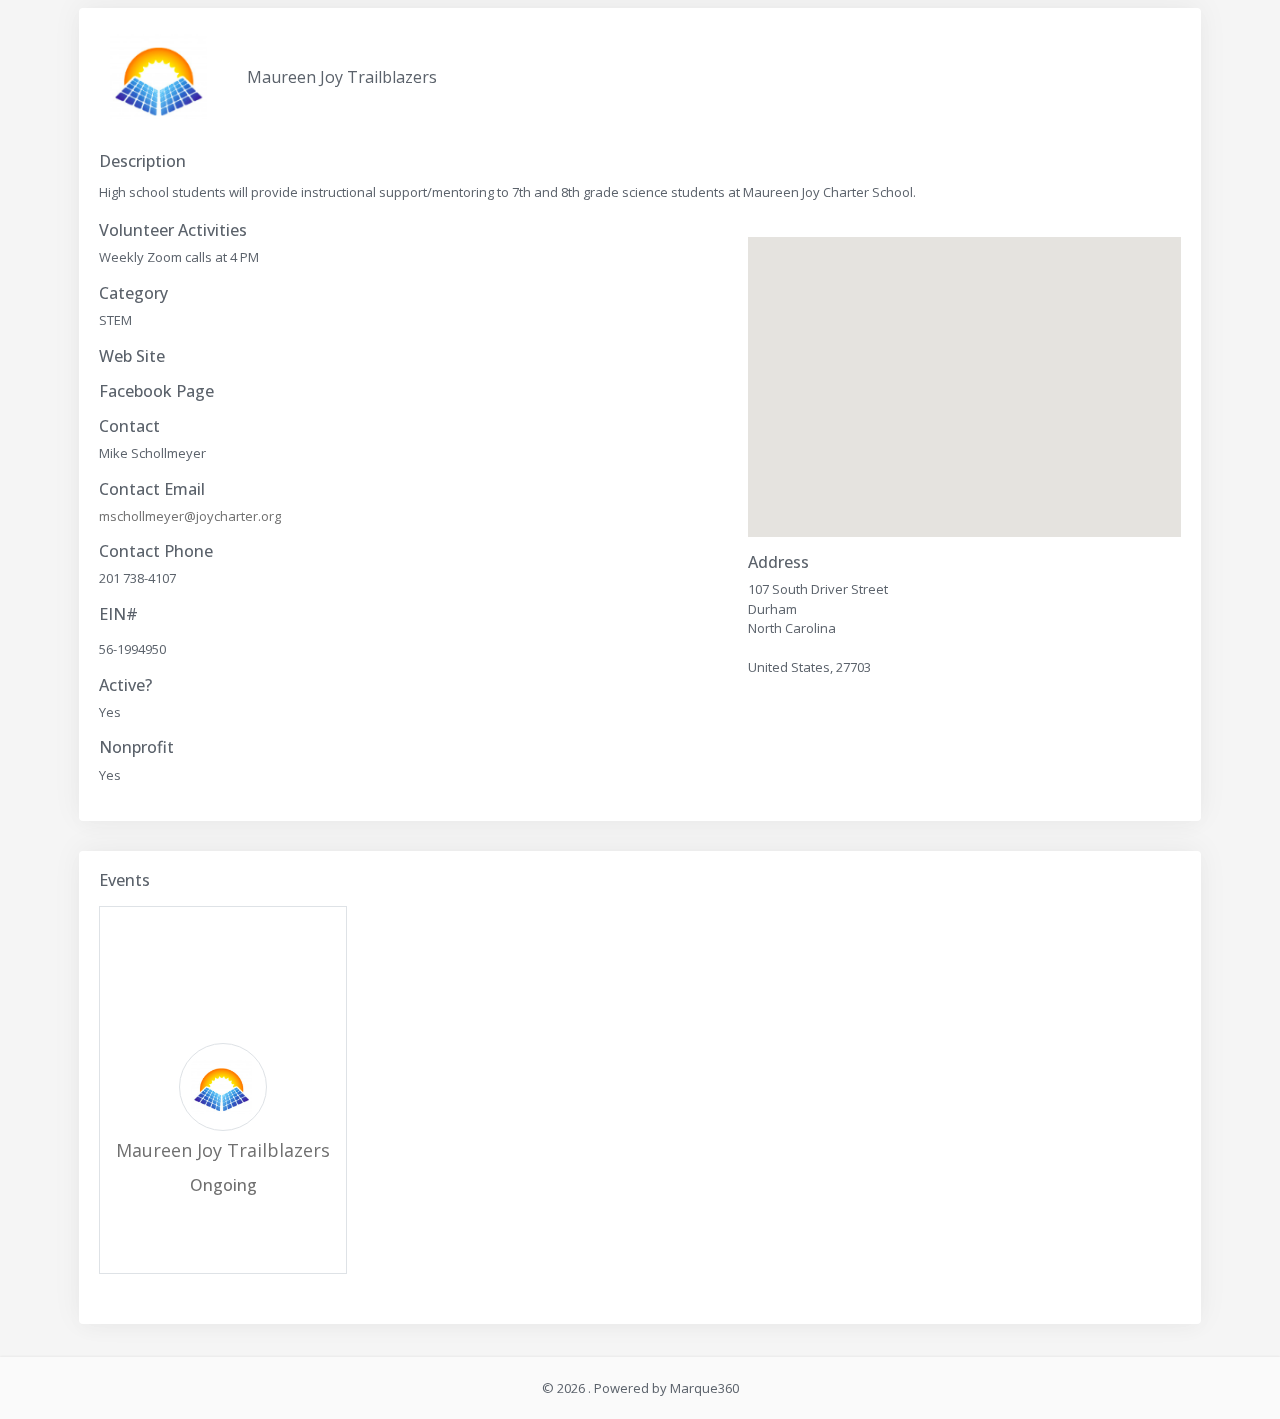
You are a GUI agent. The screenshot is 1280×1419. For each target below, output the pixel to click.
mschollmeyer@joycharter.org (190, 516)
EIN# (118, 614)
